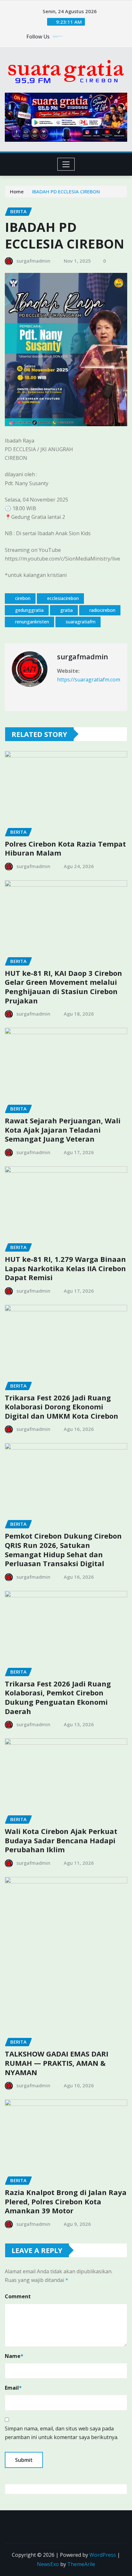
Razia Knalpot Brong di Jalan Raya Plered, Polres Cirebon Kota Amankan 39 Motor (66, 2201)
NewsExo (48, 2564)
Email (13, 2388)
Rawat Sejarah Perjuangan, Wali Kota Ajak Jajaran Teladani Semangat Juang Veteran (63, 1130)
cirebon (23, 598)
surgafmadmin (33, 261)
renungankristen (32, 622)
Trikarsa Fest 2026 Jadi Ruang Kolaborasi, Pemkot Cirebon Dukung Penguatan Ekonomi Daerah (58, 1697)
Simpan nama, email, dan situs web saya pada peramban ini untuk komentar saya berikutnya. (62, 2433)
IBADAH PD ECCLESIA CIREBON (66, 191)
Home (17, 191)
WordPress (103, 2555)
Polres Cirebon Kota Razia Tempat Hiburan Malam (65, 848)
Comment (18, 2296)
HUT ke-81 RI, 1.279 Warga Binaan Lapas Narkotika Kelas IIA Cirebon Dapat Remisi (65, 1268)
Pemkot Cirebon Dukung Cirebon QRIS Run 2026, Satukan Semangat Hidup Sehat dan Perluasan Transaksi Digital (63, 1550)
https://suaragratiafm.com (89, 680)
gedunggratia (29, 610)
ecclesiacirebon (63, 598)
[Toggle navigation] (66, 164)
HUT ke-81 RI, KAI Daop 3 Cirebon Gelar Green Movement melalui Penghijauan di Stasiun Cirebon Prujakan (63, 987)
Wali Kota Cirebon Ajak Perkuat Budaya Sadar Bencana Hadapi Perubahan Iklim (61, 1840)
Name (14, 2356)
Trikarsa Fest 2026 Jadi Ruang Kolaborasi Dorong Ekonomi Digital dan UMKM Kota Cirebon (62, 1407)
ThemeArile (81, 2564)
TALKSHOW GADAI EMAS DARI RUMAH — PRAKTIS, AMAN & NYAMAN (57, 2063)
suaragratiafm (81, 622)
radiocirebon (102, 610)
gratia (66, 610)
